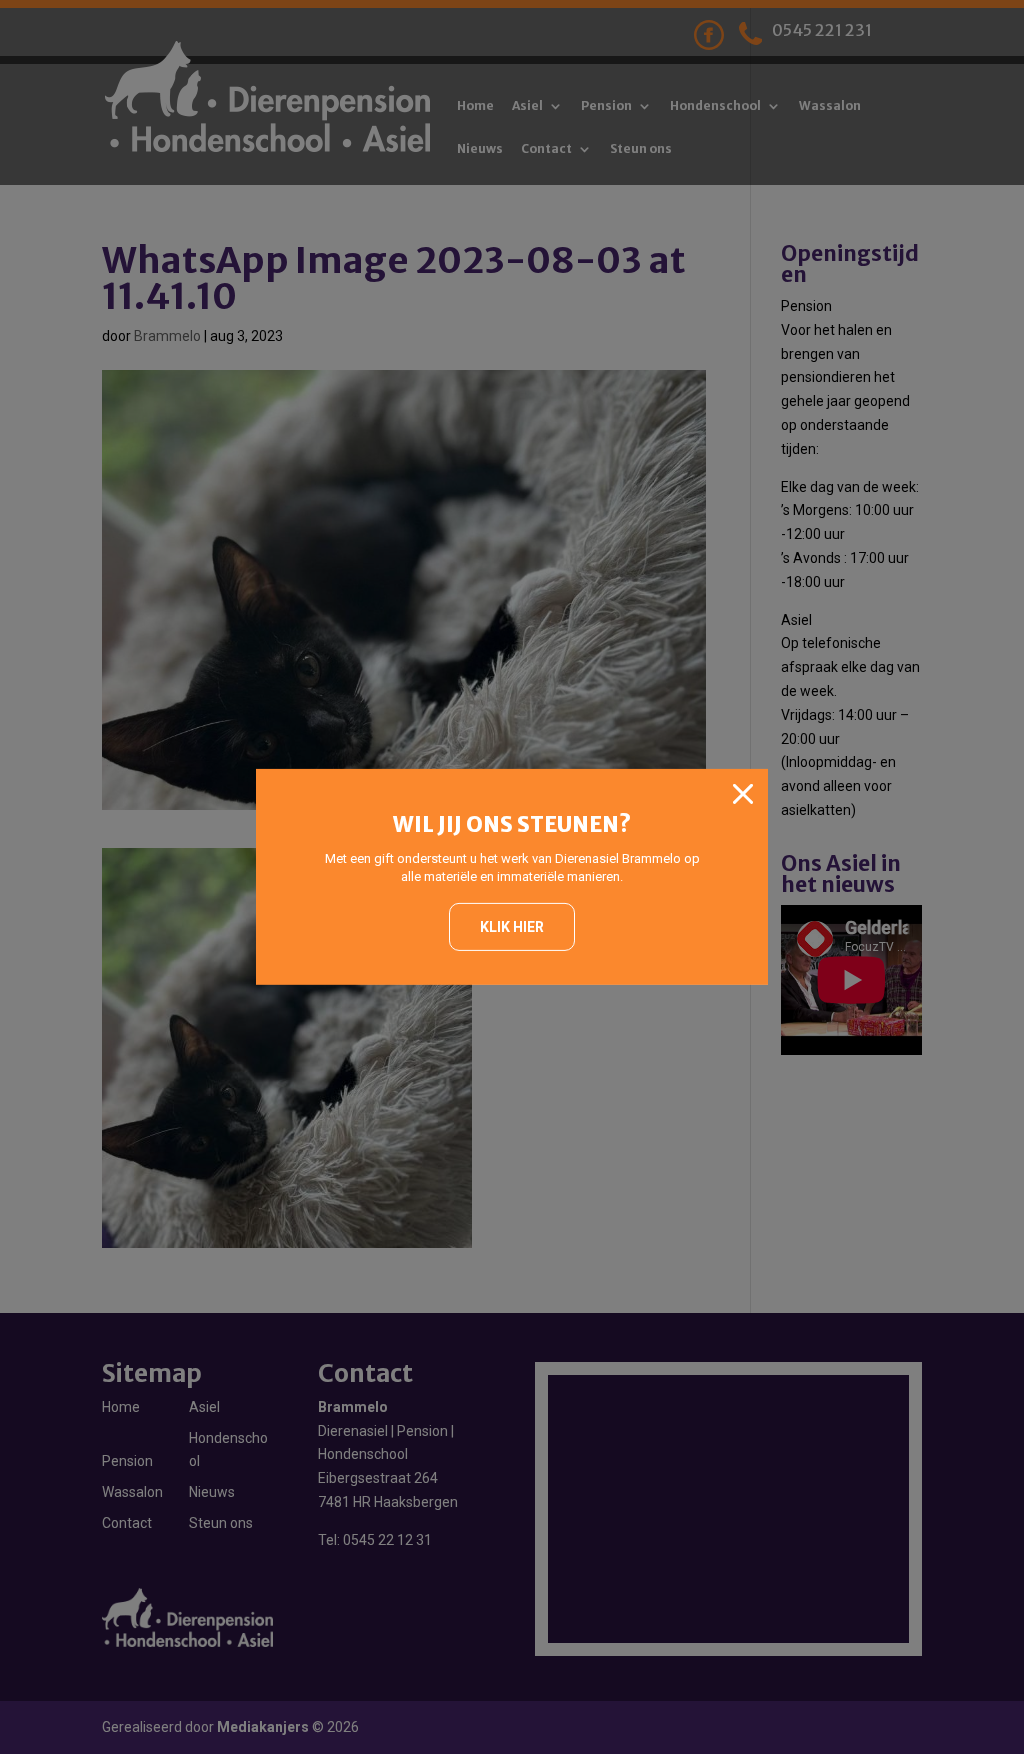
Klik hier (512, 927)
